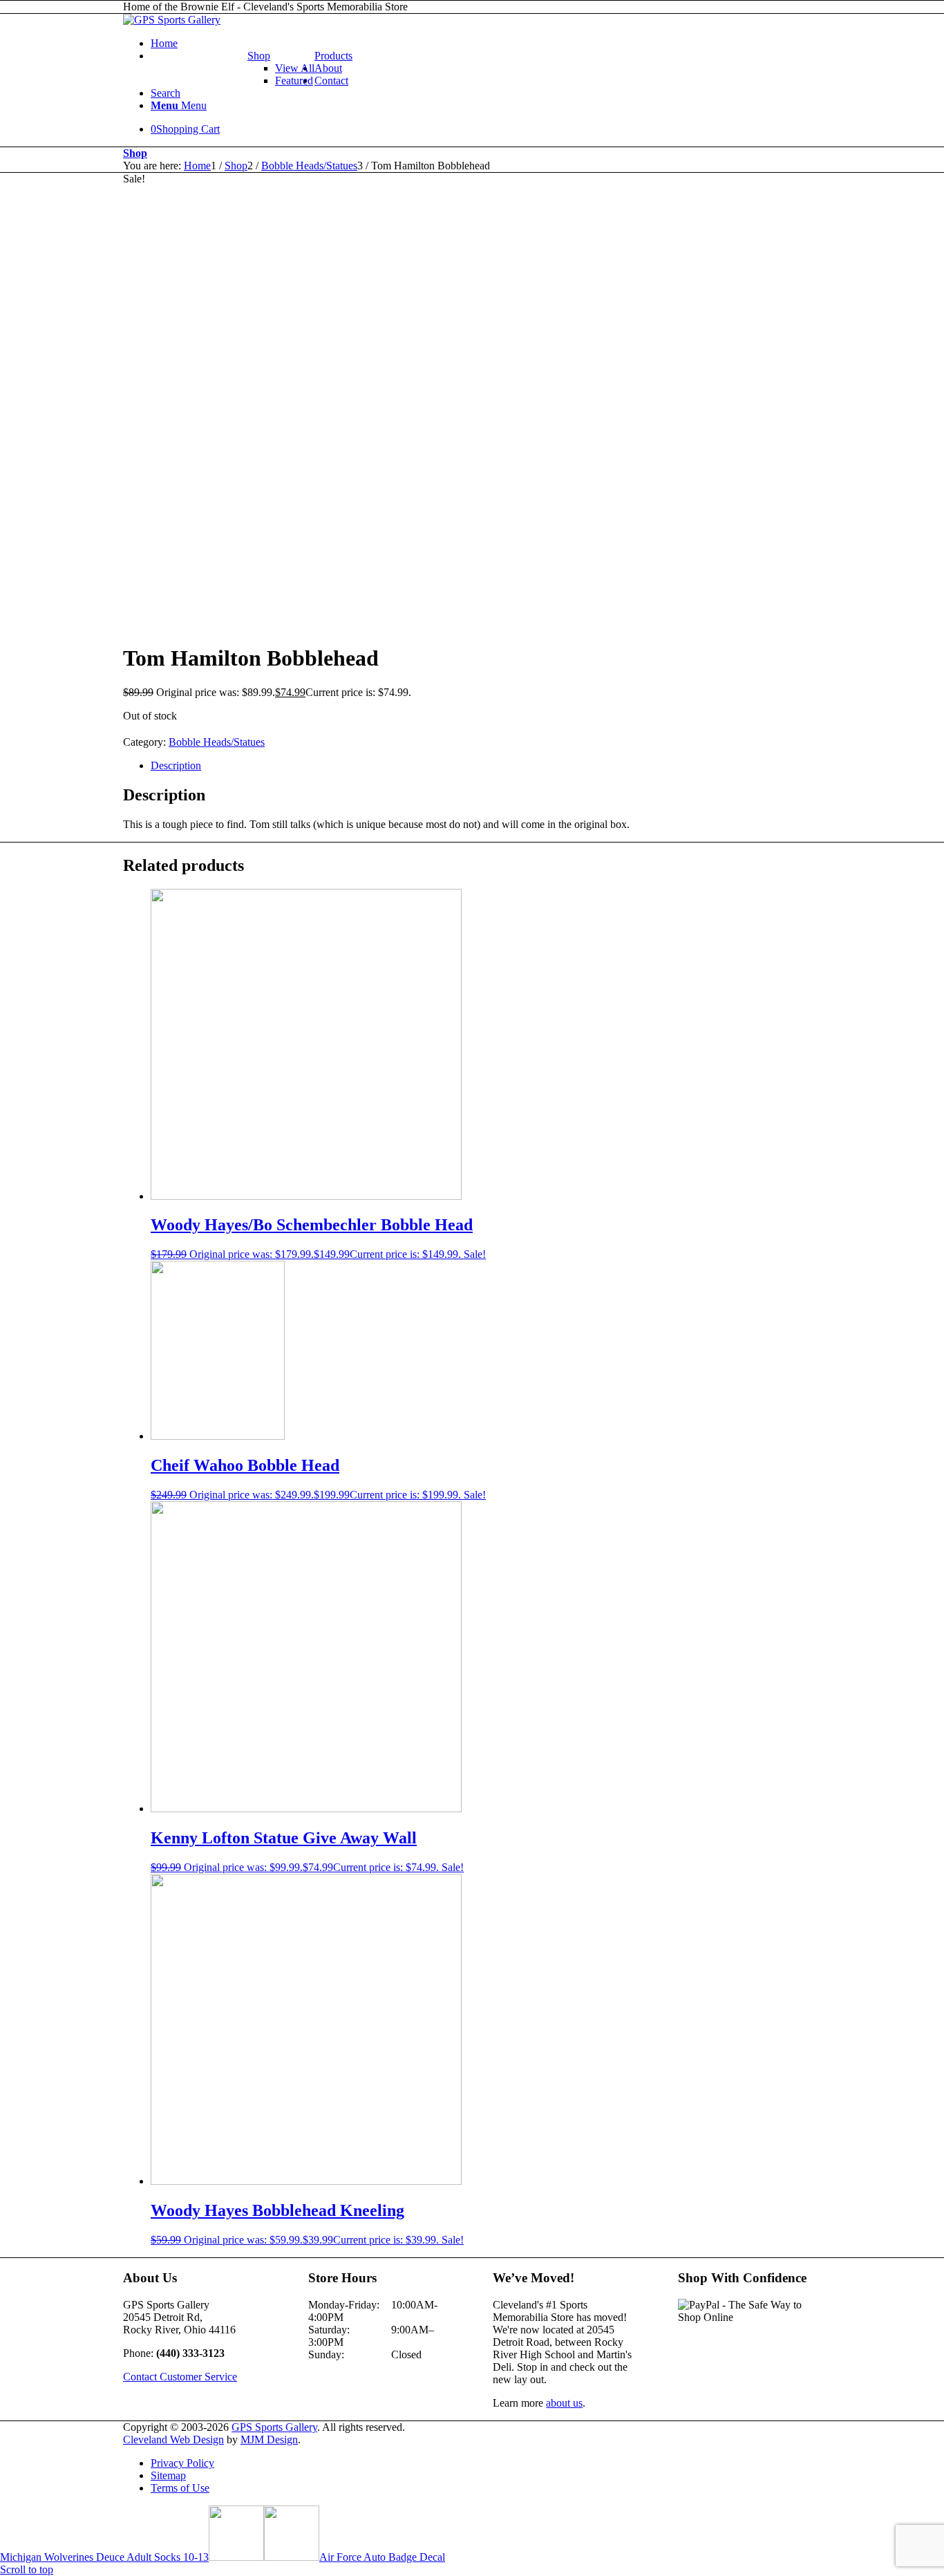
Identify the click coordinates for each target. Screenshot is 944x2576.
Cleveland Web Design (173, 2439)
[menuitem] (486, 44)
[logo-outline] (172, 20)
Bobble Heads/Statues (217, 742)
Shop (259, 56)
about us (564, 2403)
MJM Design (269, 2439)
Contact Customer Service (180, 2377)
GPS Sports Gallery (274, 2427)
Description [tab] (176, 765)
